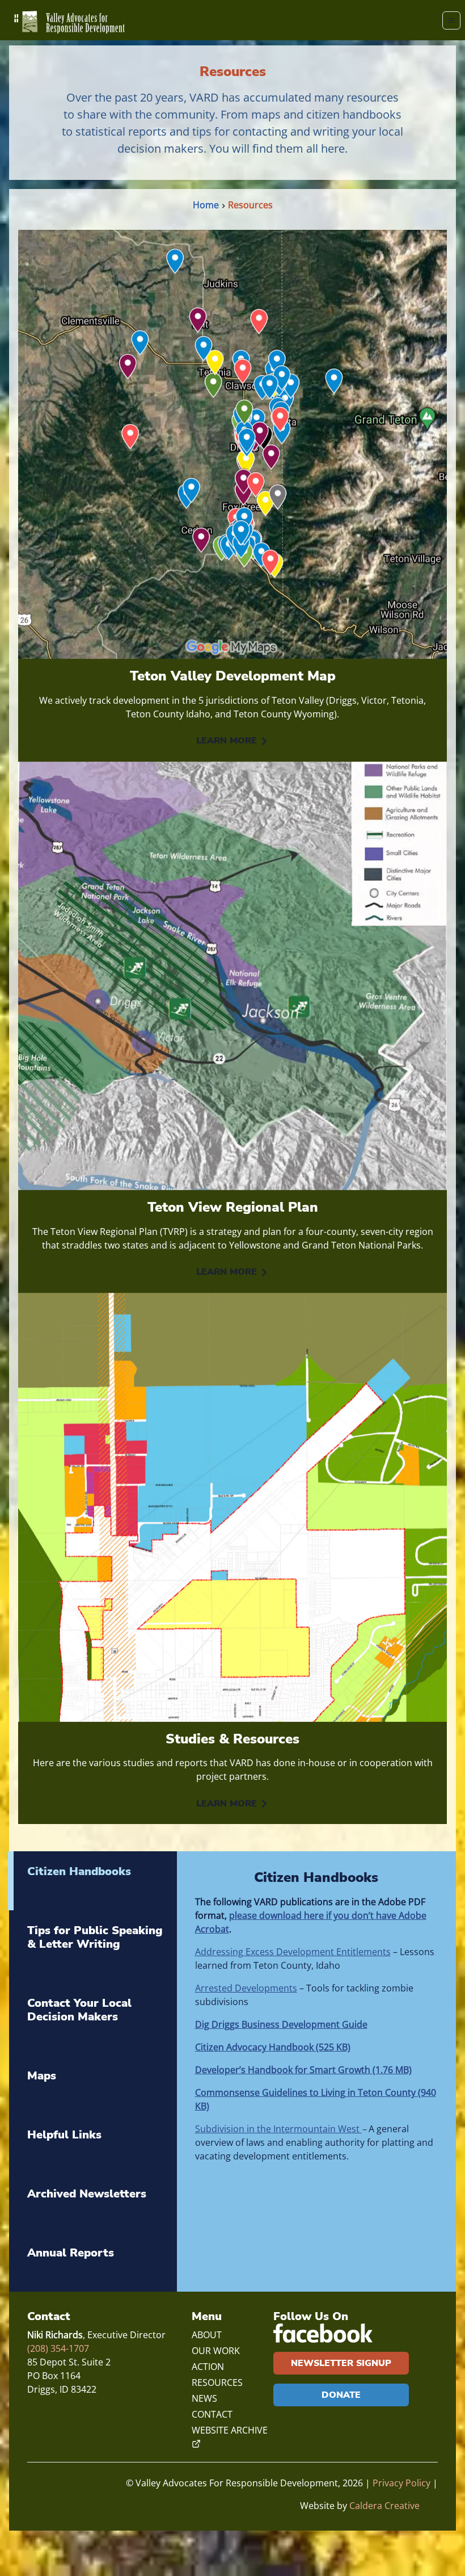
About (207, 2335)
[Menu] (451, 20)
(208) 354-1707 (58, 2348)
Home (206, 205)
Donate (341, 2395)
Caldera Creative (384, 2506)
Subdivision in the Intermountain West (278, 2129)
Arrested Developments (246, 1988)
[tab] (92, 1881)
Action (208, 2367)
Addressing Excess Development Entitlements (293, 1952)
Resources (250, 205)
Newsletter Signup (341, 2363)
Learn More (227, 741)
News (204, 2398)
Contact (212, 2414)
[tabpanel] (317, 2021)
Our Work (216, 2351)
